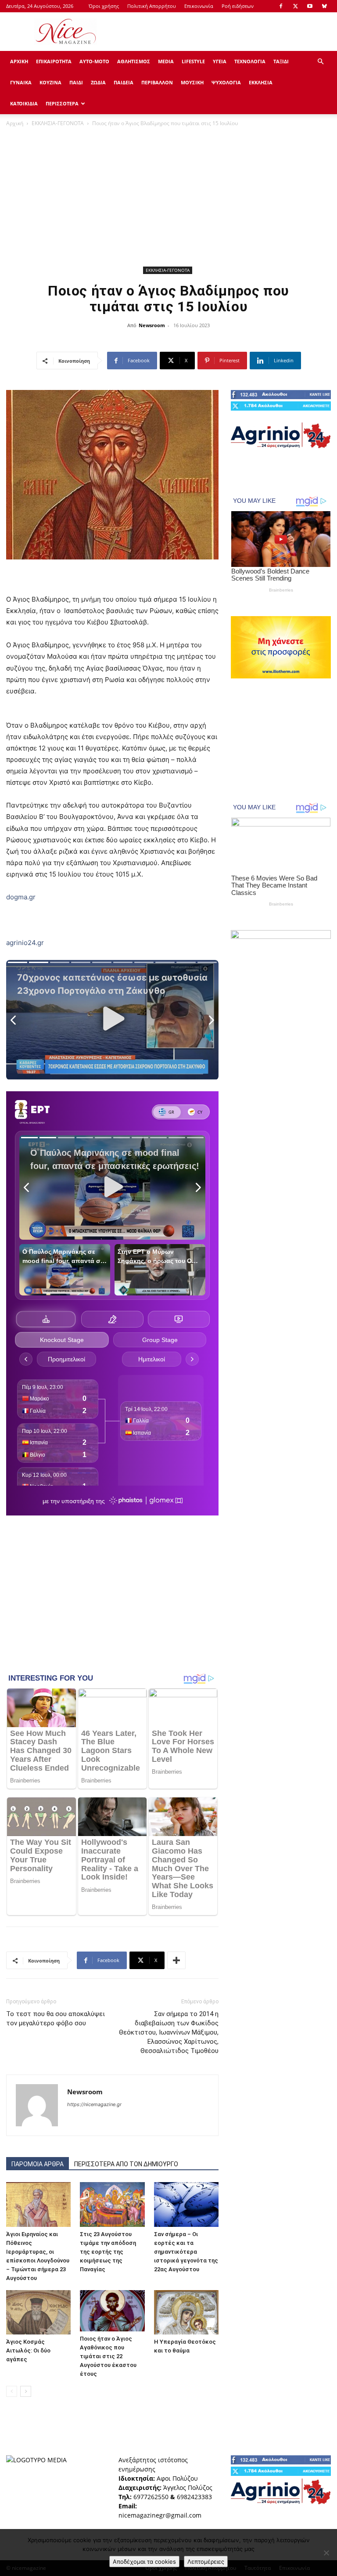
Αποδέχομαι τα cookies (144, 2562)
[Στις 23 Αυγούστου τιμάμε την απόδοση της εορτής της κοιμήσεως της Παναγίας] (112, 2204)
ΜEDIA (166, 61)
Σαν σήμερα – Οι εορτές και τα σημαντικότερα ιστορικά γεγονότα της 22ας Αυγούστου (186, 2252)
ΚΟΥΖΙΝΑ (50, 82)
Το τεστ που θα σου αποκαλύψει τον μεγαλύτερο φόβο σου (56, 2019)
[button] (320, 62)
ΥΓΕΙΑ (220, 61)
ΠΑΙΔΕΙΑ (124, 82)
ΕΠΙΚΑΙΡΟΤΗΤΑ (54, 61)
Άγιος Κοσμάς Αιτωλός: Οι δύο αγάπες (28, 2351)
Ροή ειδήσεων (238, 6)
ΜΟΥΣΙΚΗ (192, 82)
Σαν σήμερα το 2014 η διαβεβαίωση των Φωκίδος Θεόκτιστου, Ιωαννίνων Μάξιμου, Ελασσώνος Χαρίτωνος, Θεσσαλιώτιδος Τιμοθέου (169, 2032)
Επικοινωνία (199, 6)
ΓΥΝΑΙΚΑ (21, 82)
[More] (176, 1960)
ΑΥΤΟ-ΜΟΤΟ (94, 61)
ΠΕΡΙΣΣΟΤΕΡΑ (62, 103)
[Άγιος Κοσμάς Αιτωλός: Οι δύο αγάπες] (38, 2312)
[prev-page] (12, 2391)
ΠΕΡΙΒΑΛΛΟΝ (157, 82)
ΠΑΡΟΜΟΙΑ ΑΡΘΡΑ (38, 2164)
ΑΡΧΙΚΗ (19, 61)
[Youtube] (310, 6)
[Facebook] (281, 6)
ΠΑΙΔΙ (76, 82)
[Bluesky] (324, 6)
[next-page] (26, 2391)
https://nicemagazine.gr (94, 2104)
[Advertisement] (228, 32)
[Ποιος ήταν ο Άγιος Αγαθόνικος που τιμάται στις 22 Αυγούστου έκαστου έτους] (112, 2311)
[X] (295, 6)
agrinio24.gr (25, 943)
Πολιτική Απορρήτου (152, 6)
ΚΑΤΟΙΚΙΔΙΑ (24, 103)
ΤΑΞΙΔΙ (281, 61)
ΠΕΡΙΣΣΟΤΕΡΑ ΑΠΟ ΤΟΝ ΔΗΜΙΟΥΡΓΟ (126, 2164)
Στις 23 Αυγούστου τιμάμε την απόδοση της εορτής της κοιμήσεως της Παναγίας (108, 2252)
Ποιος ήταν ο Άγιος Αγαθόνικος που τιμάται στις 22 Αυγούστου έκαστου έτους (108, 2356)
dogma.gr (21, 897)
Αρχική (15, 123)
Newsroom (152, 325)
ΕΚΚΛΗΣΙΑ (261, 82)
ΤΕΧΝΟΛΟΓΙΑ (250, 61)
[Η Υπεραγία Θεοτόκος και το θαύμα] (186, 2312)
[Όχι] (326, 2553)
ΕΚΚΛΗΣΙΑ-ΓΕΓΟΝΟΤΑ (58, 123)
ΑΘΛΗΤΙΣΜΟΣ (134, 61)
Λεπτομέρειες (206, 2562)
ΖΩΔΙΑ (98, 82)
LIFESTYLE (193, 61)
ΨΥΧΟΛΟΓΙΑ (226, 82)
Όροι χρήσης (104, 6)
